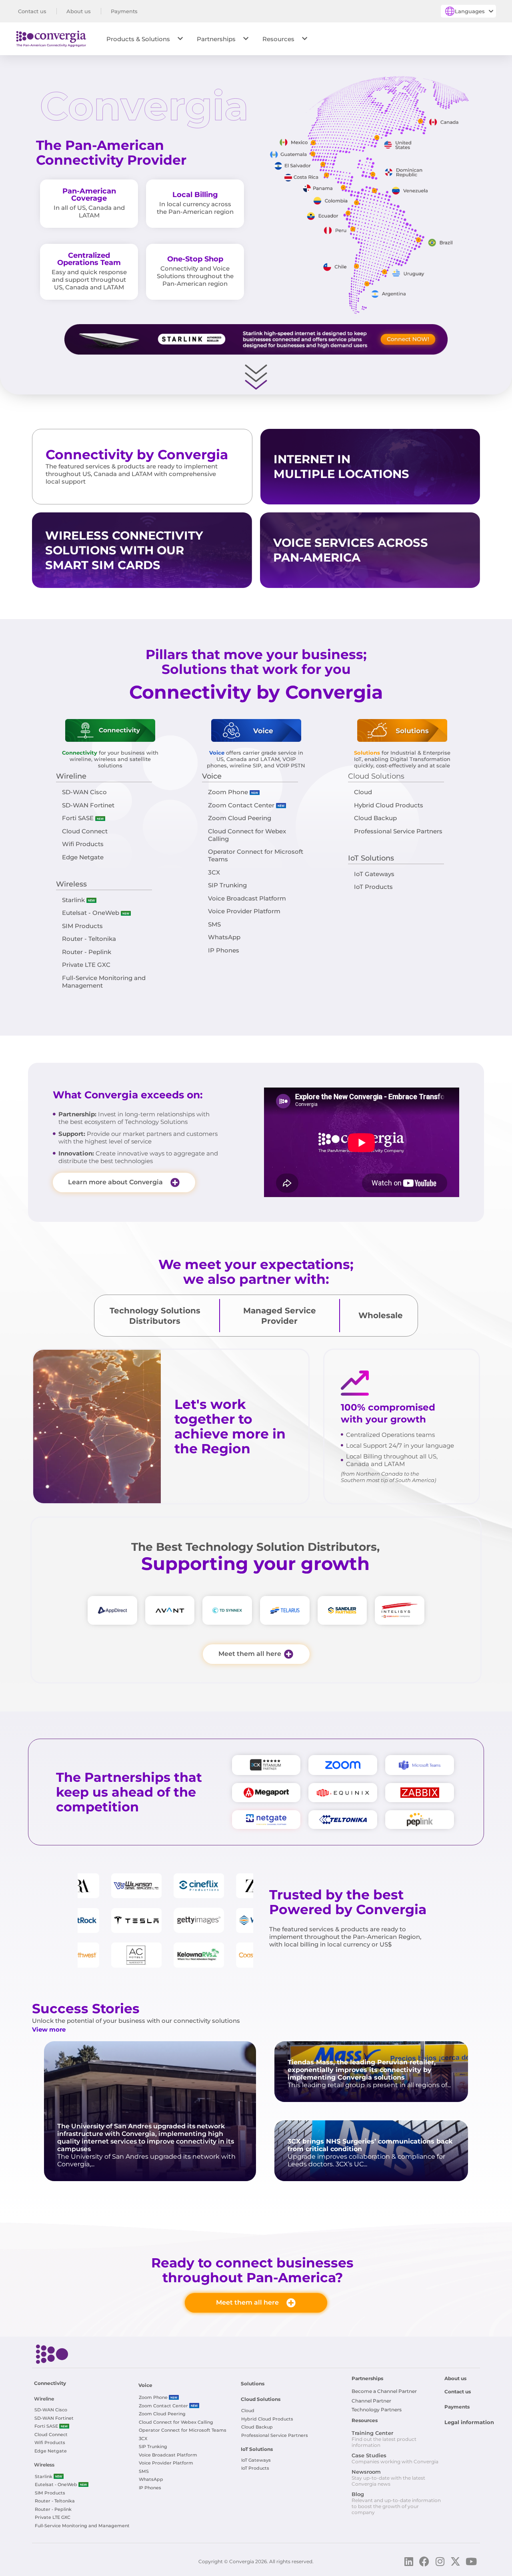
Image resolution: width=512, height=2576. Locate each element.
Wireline (71, 776)
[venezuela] (375, 191)
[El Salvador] (323, 164)
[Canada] (421, 121)
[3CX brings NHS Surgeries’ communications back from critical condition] (371, 2151)
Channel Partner (371, 2401)
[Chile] (357, 266)
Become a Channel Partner (384, 2391)
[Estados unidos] (377, 138)
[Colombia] (357, 203)
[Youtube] (471, 2561)
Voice (212, 776)
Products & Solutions (138, 39)
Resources (278, 39)
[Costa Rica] (327, 175)
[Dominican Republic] (373, 174)
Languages (470, 11)
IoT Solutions (371, 858)
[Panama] (343, 188)
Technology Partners (377, 2410)
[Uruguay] (385, 272)
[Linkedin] (409, 2561)
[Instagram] (440, 2561)
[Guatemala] (313, 154)
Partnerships (216, 39)
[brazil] (419, 240)
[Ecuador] (348, 213)
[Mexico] (313, 143)
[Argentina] (367, 284)
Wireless (71, 884)
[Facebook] (424, 2561)
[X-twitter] (455, 2561)
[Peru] (353, 229)
